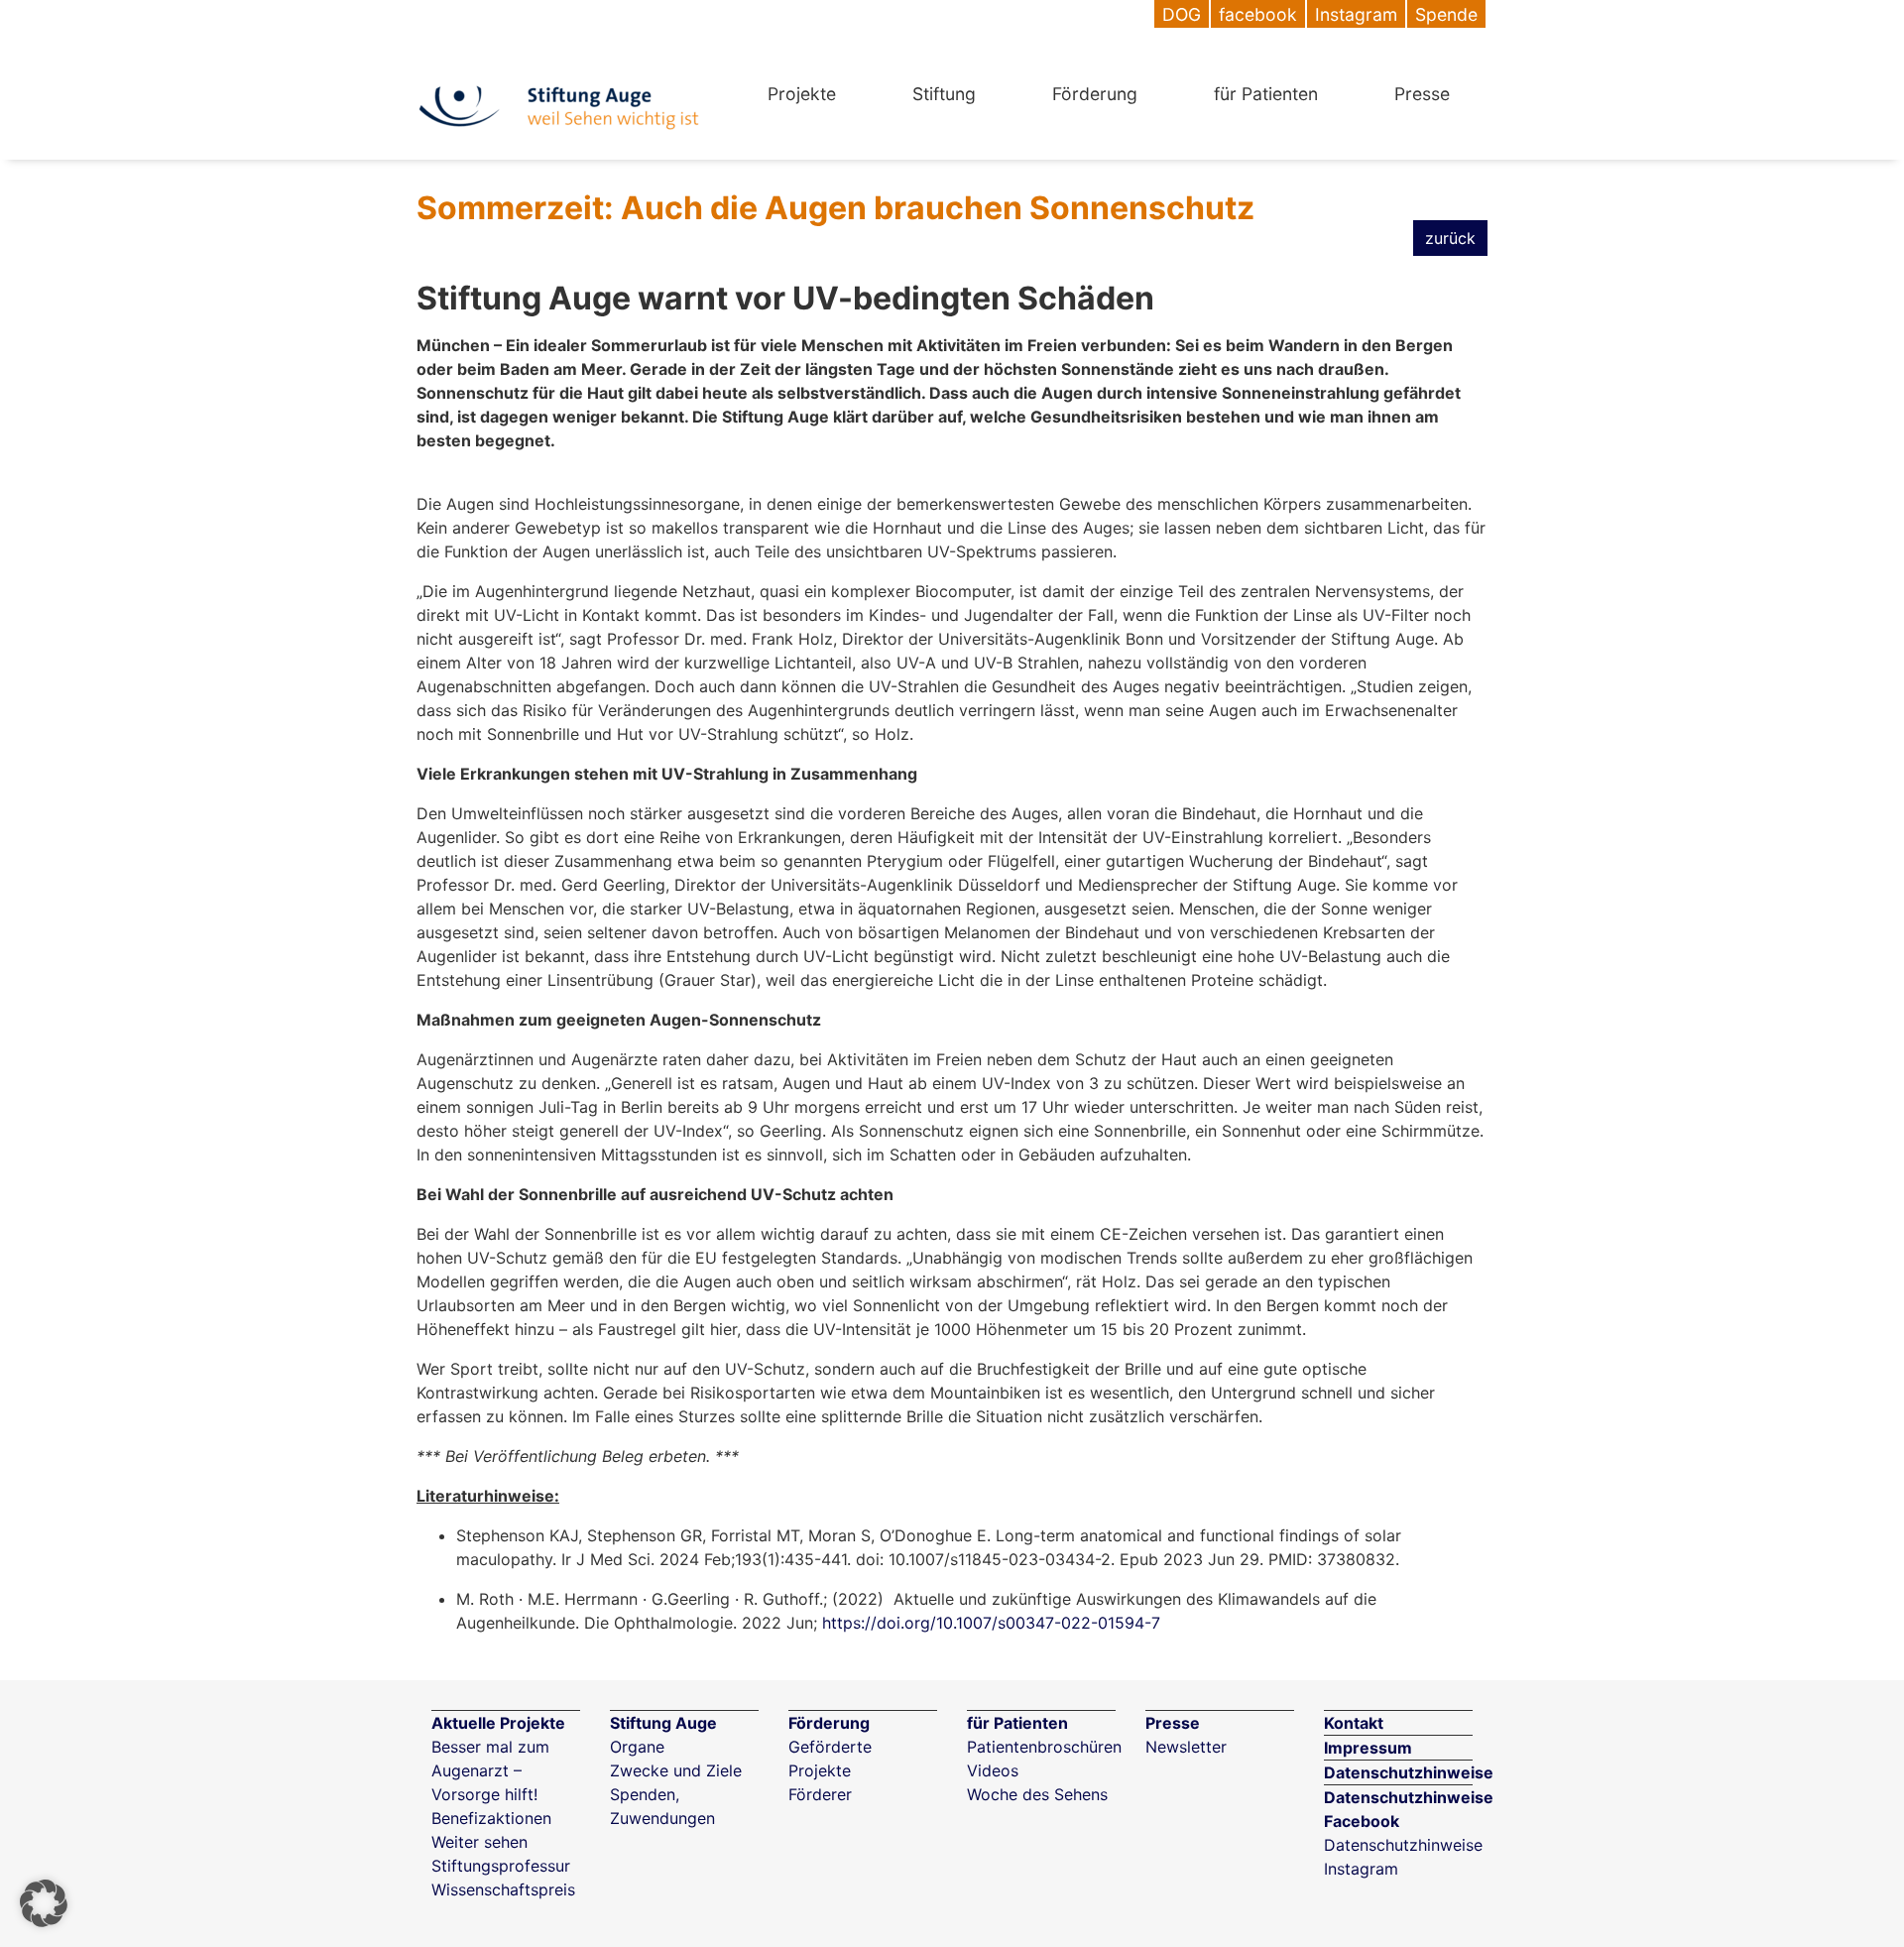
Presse (1422, 94)
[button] (44, 1903)
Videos (993, 1770)
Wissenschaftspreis (503, 1889)
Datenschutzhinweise (1409, 1772)
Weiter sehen (479, 1842)
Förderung (1095, 94)
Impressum (1368, 1748)
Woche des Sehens (1037, 1794)
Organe (637, 1747)
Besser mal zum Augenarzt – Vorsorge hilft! (490, 1770)
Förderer (820, 1794)
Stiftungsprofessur (501, 1866)
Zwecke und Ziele (676, 1770)
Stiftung (944, 94)
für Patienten (1266, 94)
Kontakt (1354, 1723)
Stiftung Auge (663, 1723)
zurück (1450, 238)
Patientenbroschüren (1044, 1747)
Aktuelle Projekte (498, 1723)
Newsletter (1186, 1747)
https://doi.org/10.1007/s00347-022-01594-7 (991, 1623)
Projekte (802, 94)
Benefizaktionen (491, 1818)
